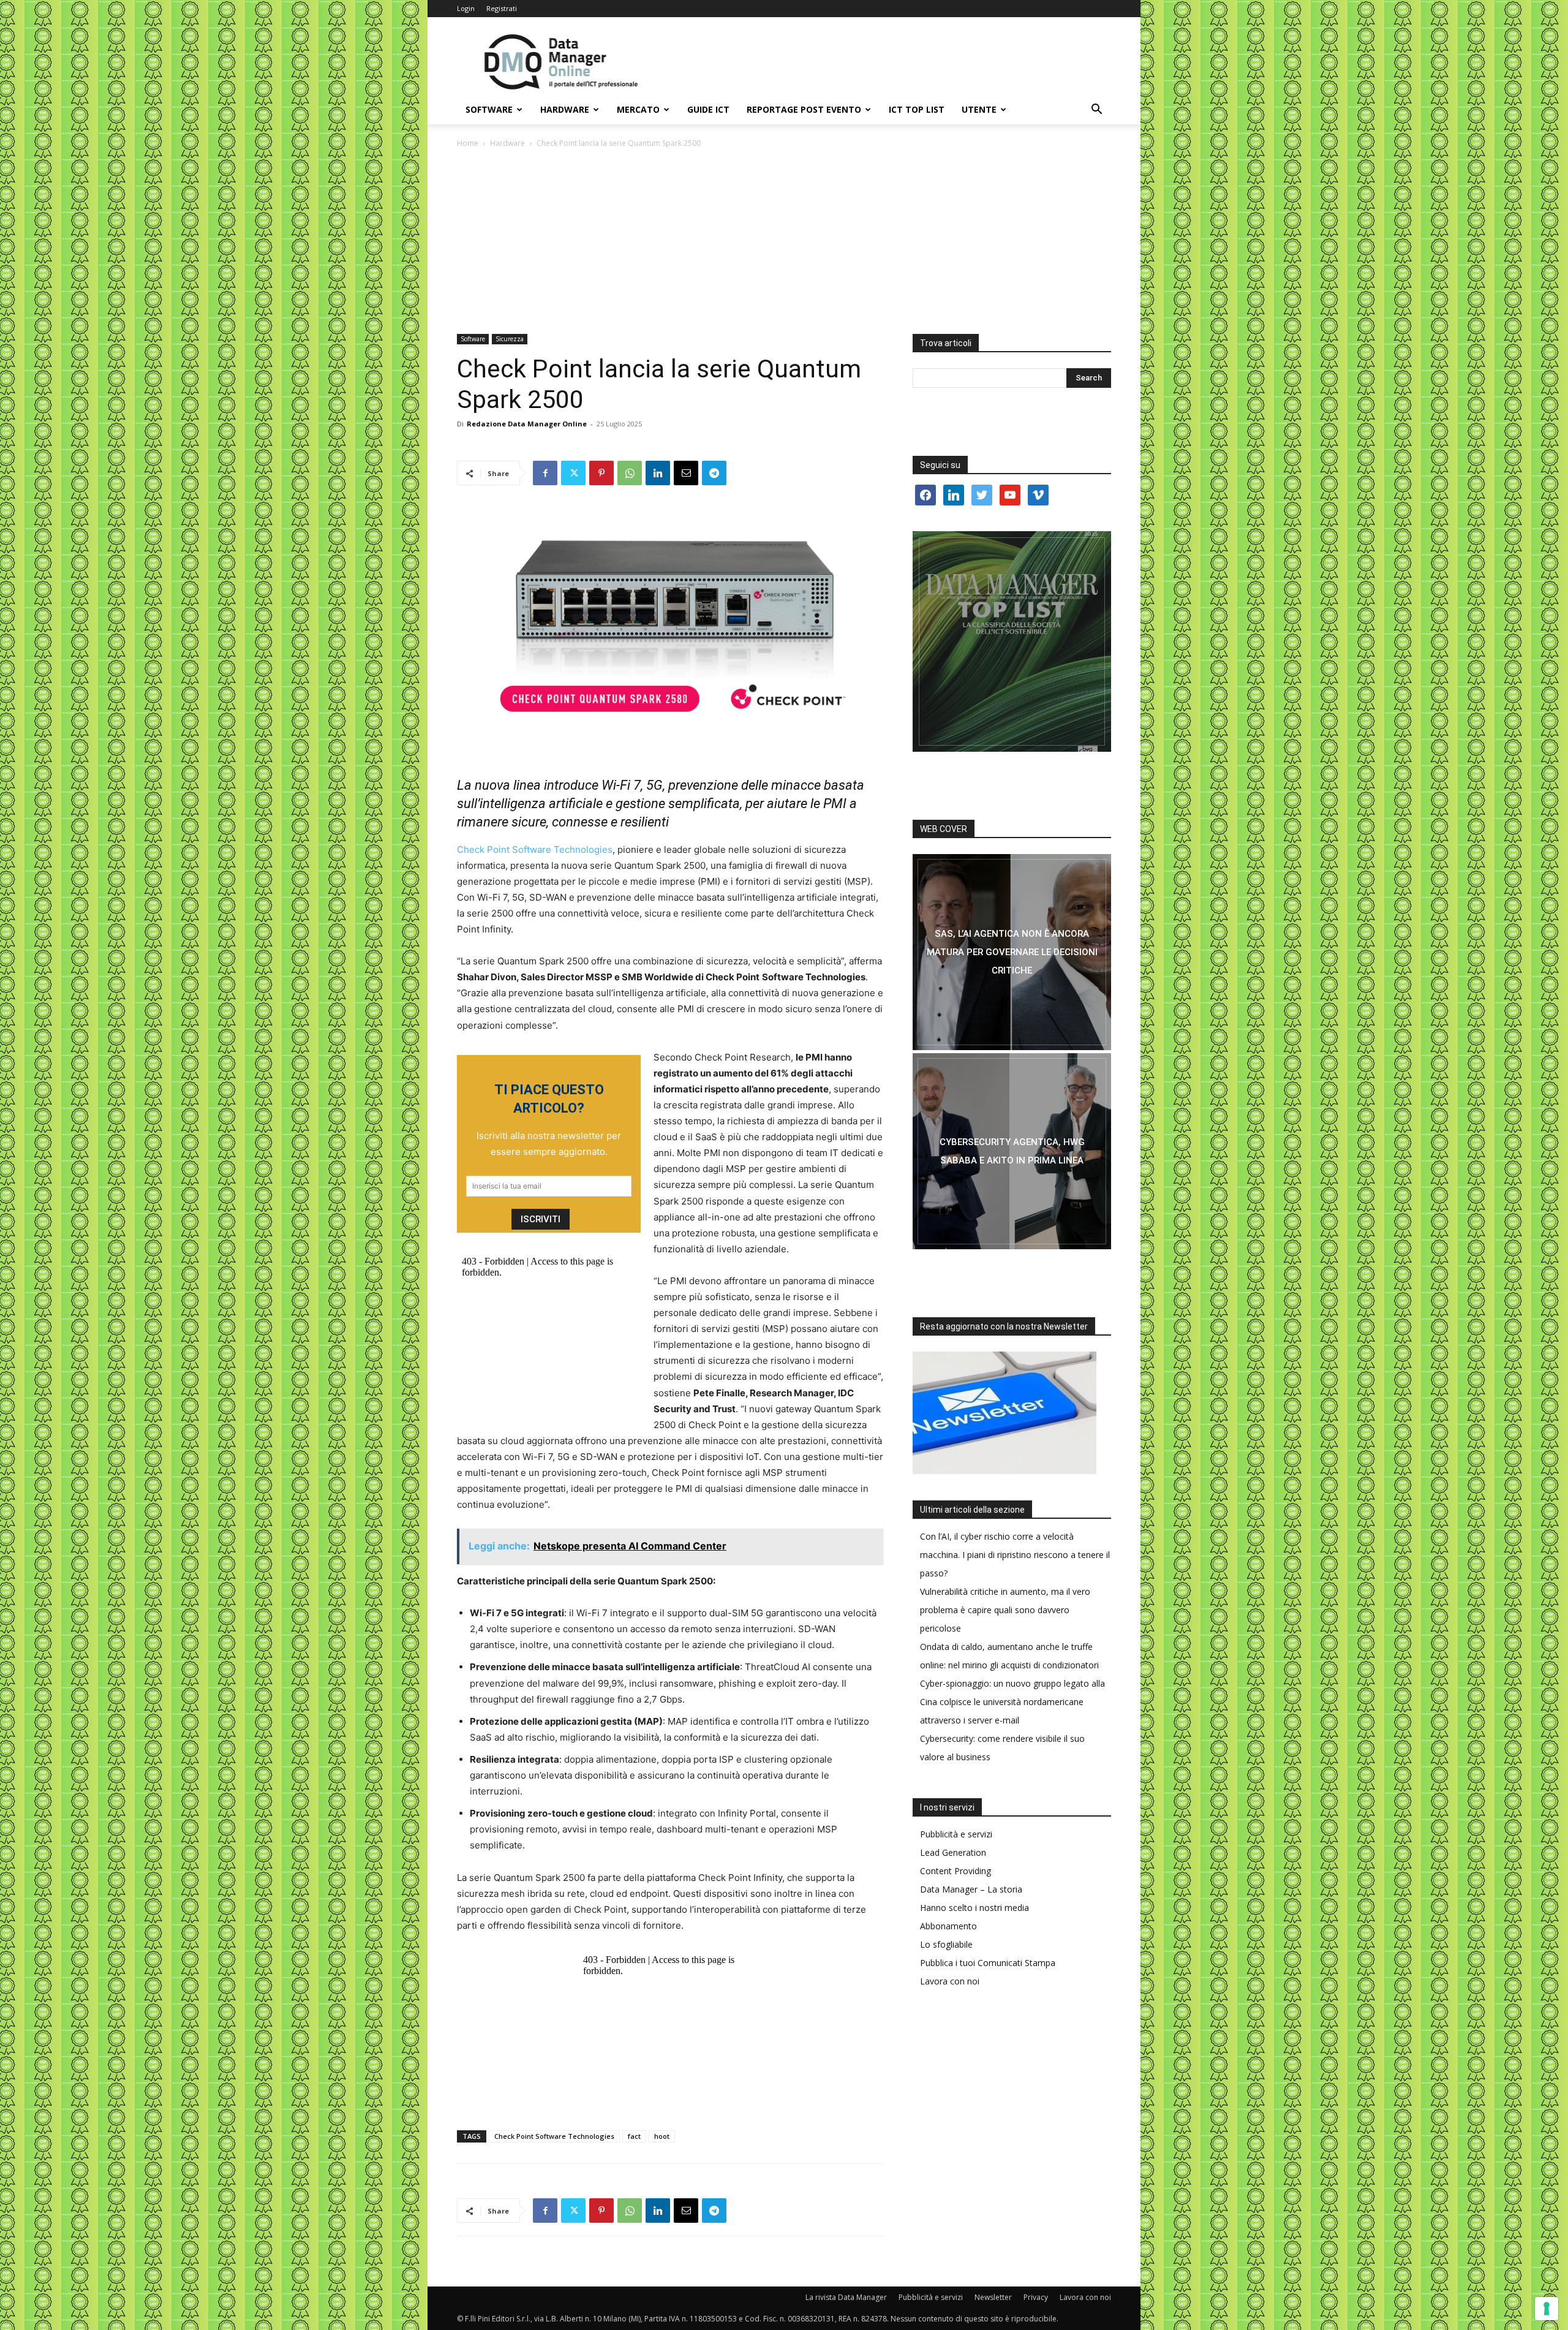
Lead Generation (953, 1852)
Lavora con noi (950, 1981)
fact (634, 2136)
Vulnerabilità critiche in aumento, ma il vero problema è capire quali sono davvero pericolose (1005, 1610)
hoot (662, 2136)
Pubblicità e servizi (956, 1834)
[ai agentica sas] (1012, 952)
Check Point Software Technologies (535, 849)
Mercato (638, 109)
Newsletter (993, 2297)
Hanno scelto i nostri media (974, 1908)
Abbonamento (948, 1926)
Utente (979, 109)
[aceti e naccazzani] (1012, 1151)
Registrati (502, 8)
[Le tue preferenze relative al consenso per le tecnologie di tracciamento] (1547, 2309)
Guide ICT (708, 109)
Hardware (565, 109)
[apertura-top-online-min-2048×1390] (1012, 641)
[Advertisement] (784, 242)
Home (468, 143)
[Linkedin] (658, 473)
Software (489, 109)
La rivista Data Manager (846, 2297)
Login (466, 8)
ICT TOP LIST (917, 109)
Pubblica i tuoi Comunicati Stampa (988, 1963)
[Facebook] (545, 473)
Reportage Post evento (804, 109)
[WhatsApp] (630, 473)
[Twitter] (573, 473)
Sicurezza (510, 339)
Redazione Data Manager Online (527, 424)
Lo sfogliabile (946, 1944)
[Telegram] (714, 473)
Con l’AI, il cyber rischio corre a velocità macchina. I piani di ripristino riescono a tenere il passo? (1015, 1555)
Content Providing (956, 1871)
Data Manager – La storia (971, 1889)
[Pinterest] (601, 473)
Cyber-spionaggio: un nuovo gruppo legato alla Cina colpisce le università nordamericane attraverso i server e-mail (1012, 1702)
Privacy (1036, 2297)
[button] (1096, 111)
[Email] (686, 473)
